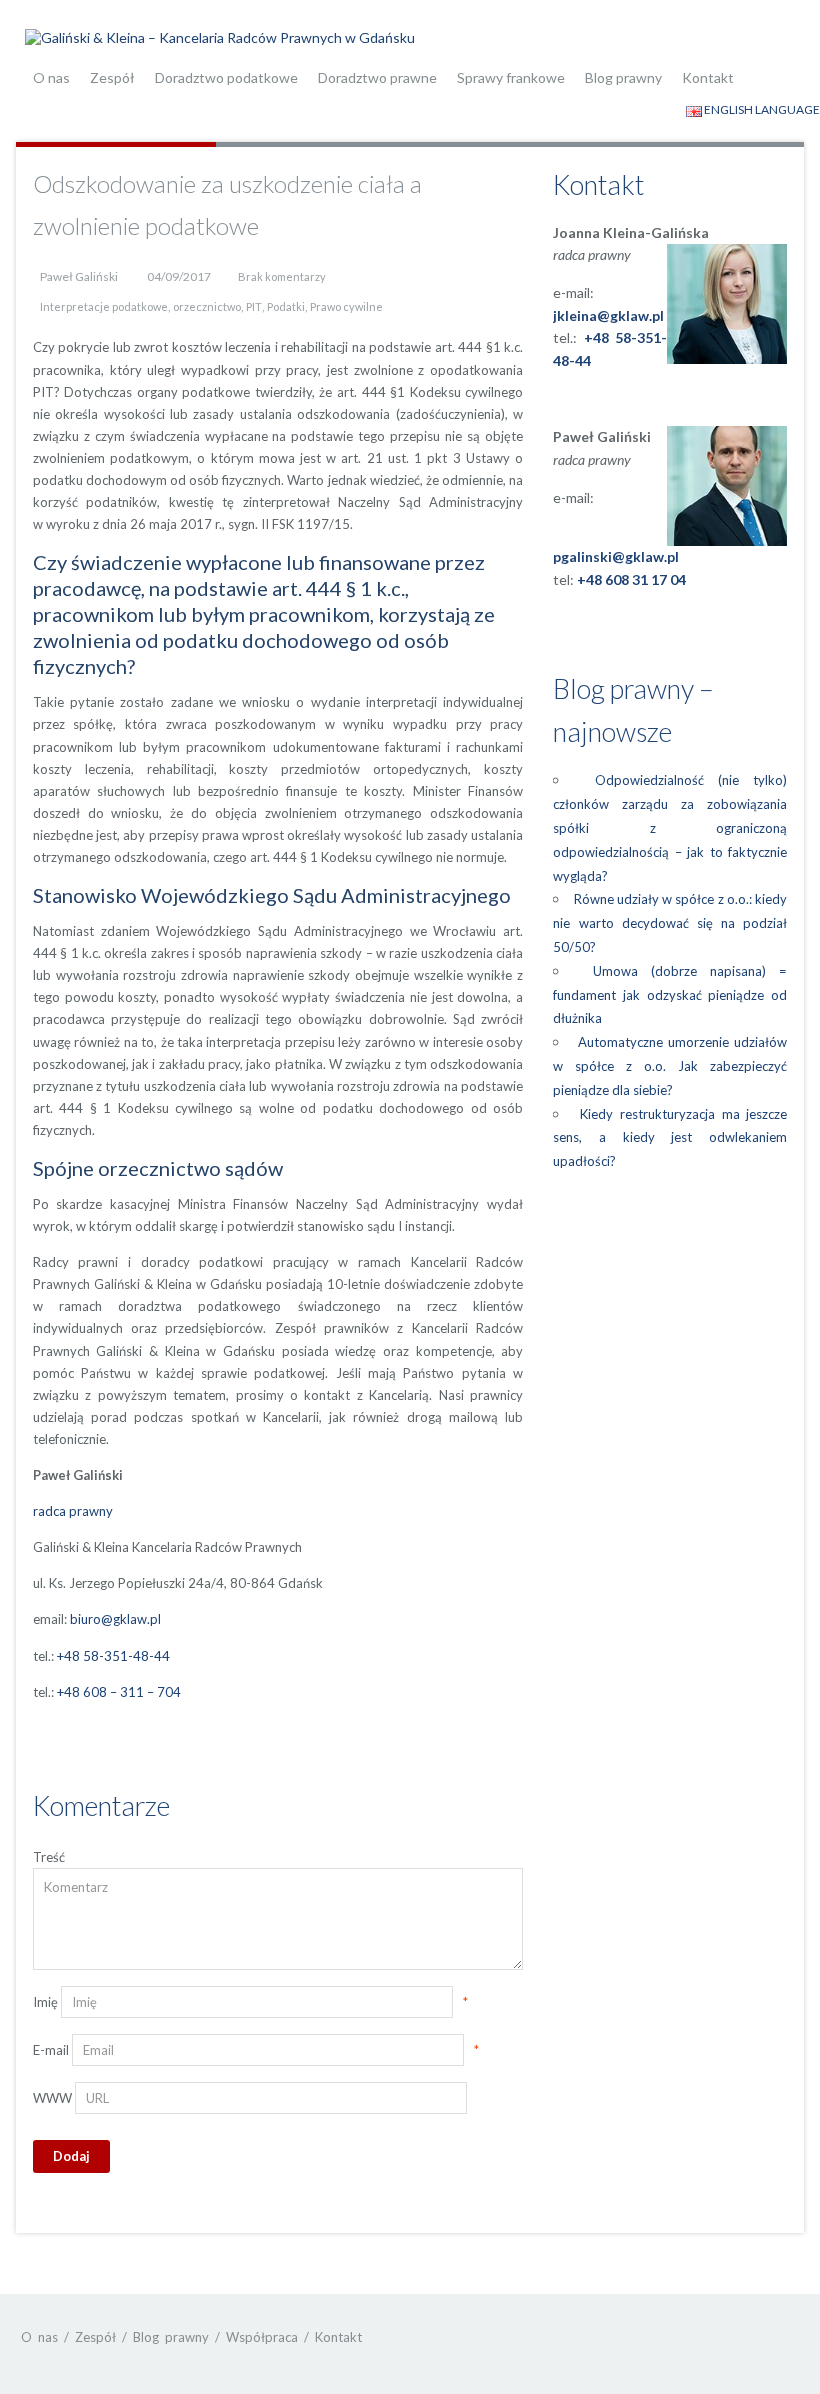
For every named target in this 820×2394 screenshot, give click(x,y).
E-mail (51, 2050)
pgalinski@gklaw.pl (616, 556)
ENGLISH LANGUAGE (761, 109)
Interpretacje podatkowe (104, 306)
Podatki (286, 306)
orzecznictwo (207, 306)
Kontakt (708, 77)
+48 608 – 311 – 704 (119, 1692)
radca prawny (73, 1511)
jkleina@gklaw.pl (608, 315)
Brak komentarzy (282, 276)
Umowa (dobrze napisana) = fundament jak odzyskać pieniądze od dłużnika (670, 995)
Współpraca (262, 2337)
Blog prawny (623, 77)
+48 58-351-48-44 (113, 1656)
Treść (49, 1857)
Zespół (112, 77)
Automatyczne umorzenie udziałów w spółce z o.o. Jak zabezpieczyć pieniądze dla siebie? (670, 1066)
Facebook (742, 2336)
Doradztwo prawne (377, 77)
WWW (52, 2098)
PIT (254, 306)
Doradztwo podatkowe (226, 77)
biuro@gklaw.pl (115, 1619)
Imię (45, 2002)
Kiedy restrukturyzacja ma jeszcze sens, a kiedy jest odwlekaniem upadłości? (670, 1138)
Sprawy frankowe (511, 77)
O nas (51, 77)
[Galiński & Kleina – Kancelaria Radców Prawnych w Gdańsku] (220, 35)
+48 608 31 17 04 (631, 579)
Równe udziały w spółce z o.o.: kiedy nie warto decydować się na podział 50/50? (670, 923)
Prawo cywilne (346, 306)
